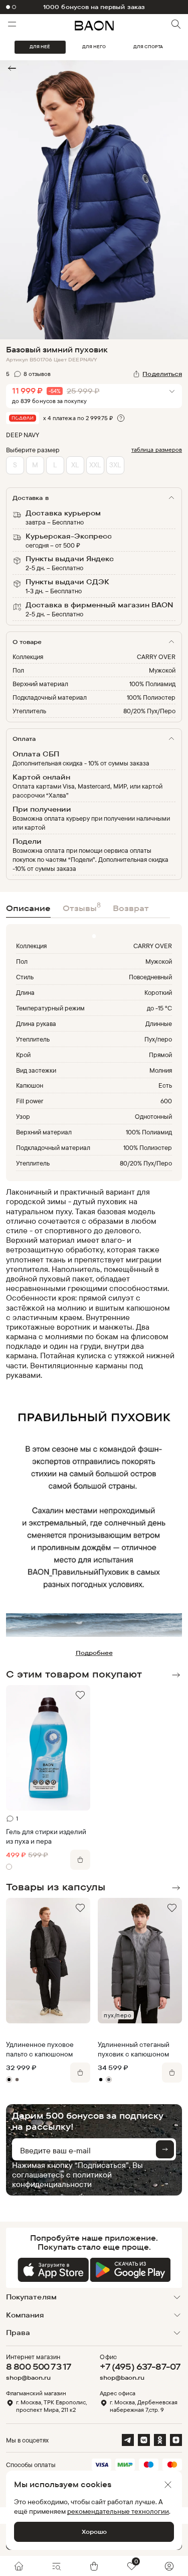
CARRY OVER (156, 657)
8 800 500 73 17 (39, 2366)
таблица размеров (157, 449)
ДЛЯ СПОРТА (148, 47)
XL (75, 465)
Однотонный (153, 1116)
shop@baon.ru (28, 2378)
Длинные (159, 1023)
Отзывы (82, 907)
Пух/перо (158, 1039)
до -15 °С (159, 1008)
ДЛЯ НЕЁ (40, 47)
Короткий (158, 992)
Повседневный (150, 977)
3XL (115, 465)
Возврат (131, 908)
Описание (28, 908)
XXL (95, 465)
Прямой (160, 1055)
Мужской (162, 670)
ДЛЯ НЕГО (94, 47)
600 (166, 1101)
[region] (91, 1283)
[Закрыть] (168, 2485)
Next (176, 1675)
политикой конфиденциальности (62, 2179)
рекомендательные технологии (118, 2511)
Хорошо (94, 2532)
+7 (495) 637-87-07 (140, 2366)
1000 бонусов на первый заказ (94, 7)
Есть (165, 1085)
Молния (161, 1070)
